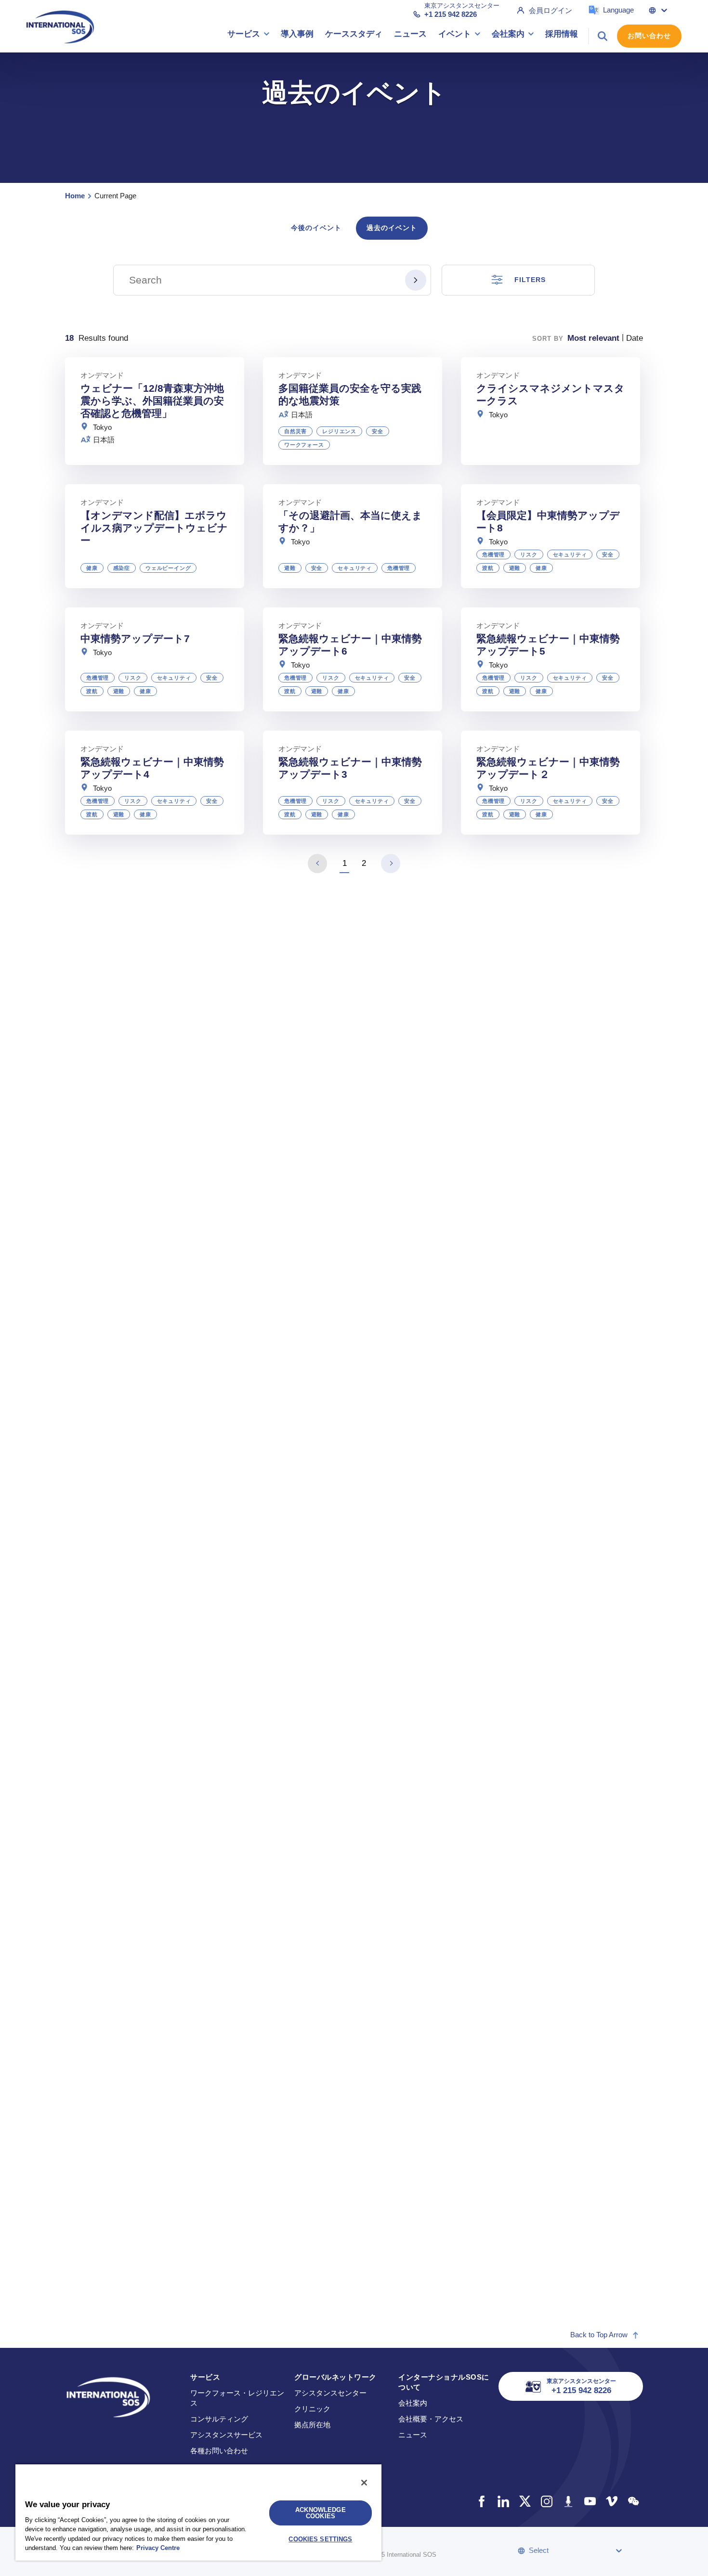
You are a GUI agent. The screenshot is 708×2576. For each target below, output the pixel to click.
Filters (530, 280)
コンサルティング (219, 2419)
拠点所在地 (312, 2425)
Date (635, 338)
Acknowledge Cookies (320, 2513)
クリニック (312, 2409)
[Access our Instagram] (546, 2501)
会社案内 (413, 2403)
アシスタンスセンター (330, 2393)
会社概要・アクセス (431, 2419)
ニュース (413, 2435)
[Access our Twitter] (525, 2501)
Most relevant (593, 338)
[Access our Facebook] (481, 2501)
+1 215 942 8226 (451, 14)
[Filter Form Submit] (416, 280)
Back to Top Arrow (599, 2335)
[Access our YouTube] (590, 2501)
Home (75, 196)
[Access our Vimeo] (611, 2501)
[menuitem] (249, 36)
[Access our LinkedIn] (503, 2501)
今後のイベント (316, 228)
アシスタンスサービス (226, 2435)
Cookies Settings (320, 2539)
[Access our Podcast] (568, 2501)
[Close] (364, 2483)
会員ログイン (551, 10)
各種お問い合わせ (219, 2451)
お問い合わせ (649, 36)
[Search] (603, 36)
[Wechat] (633, 2501)
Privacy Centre (158, 2548)
